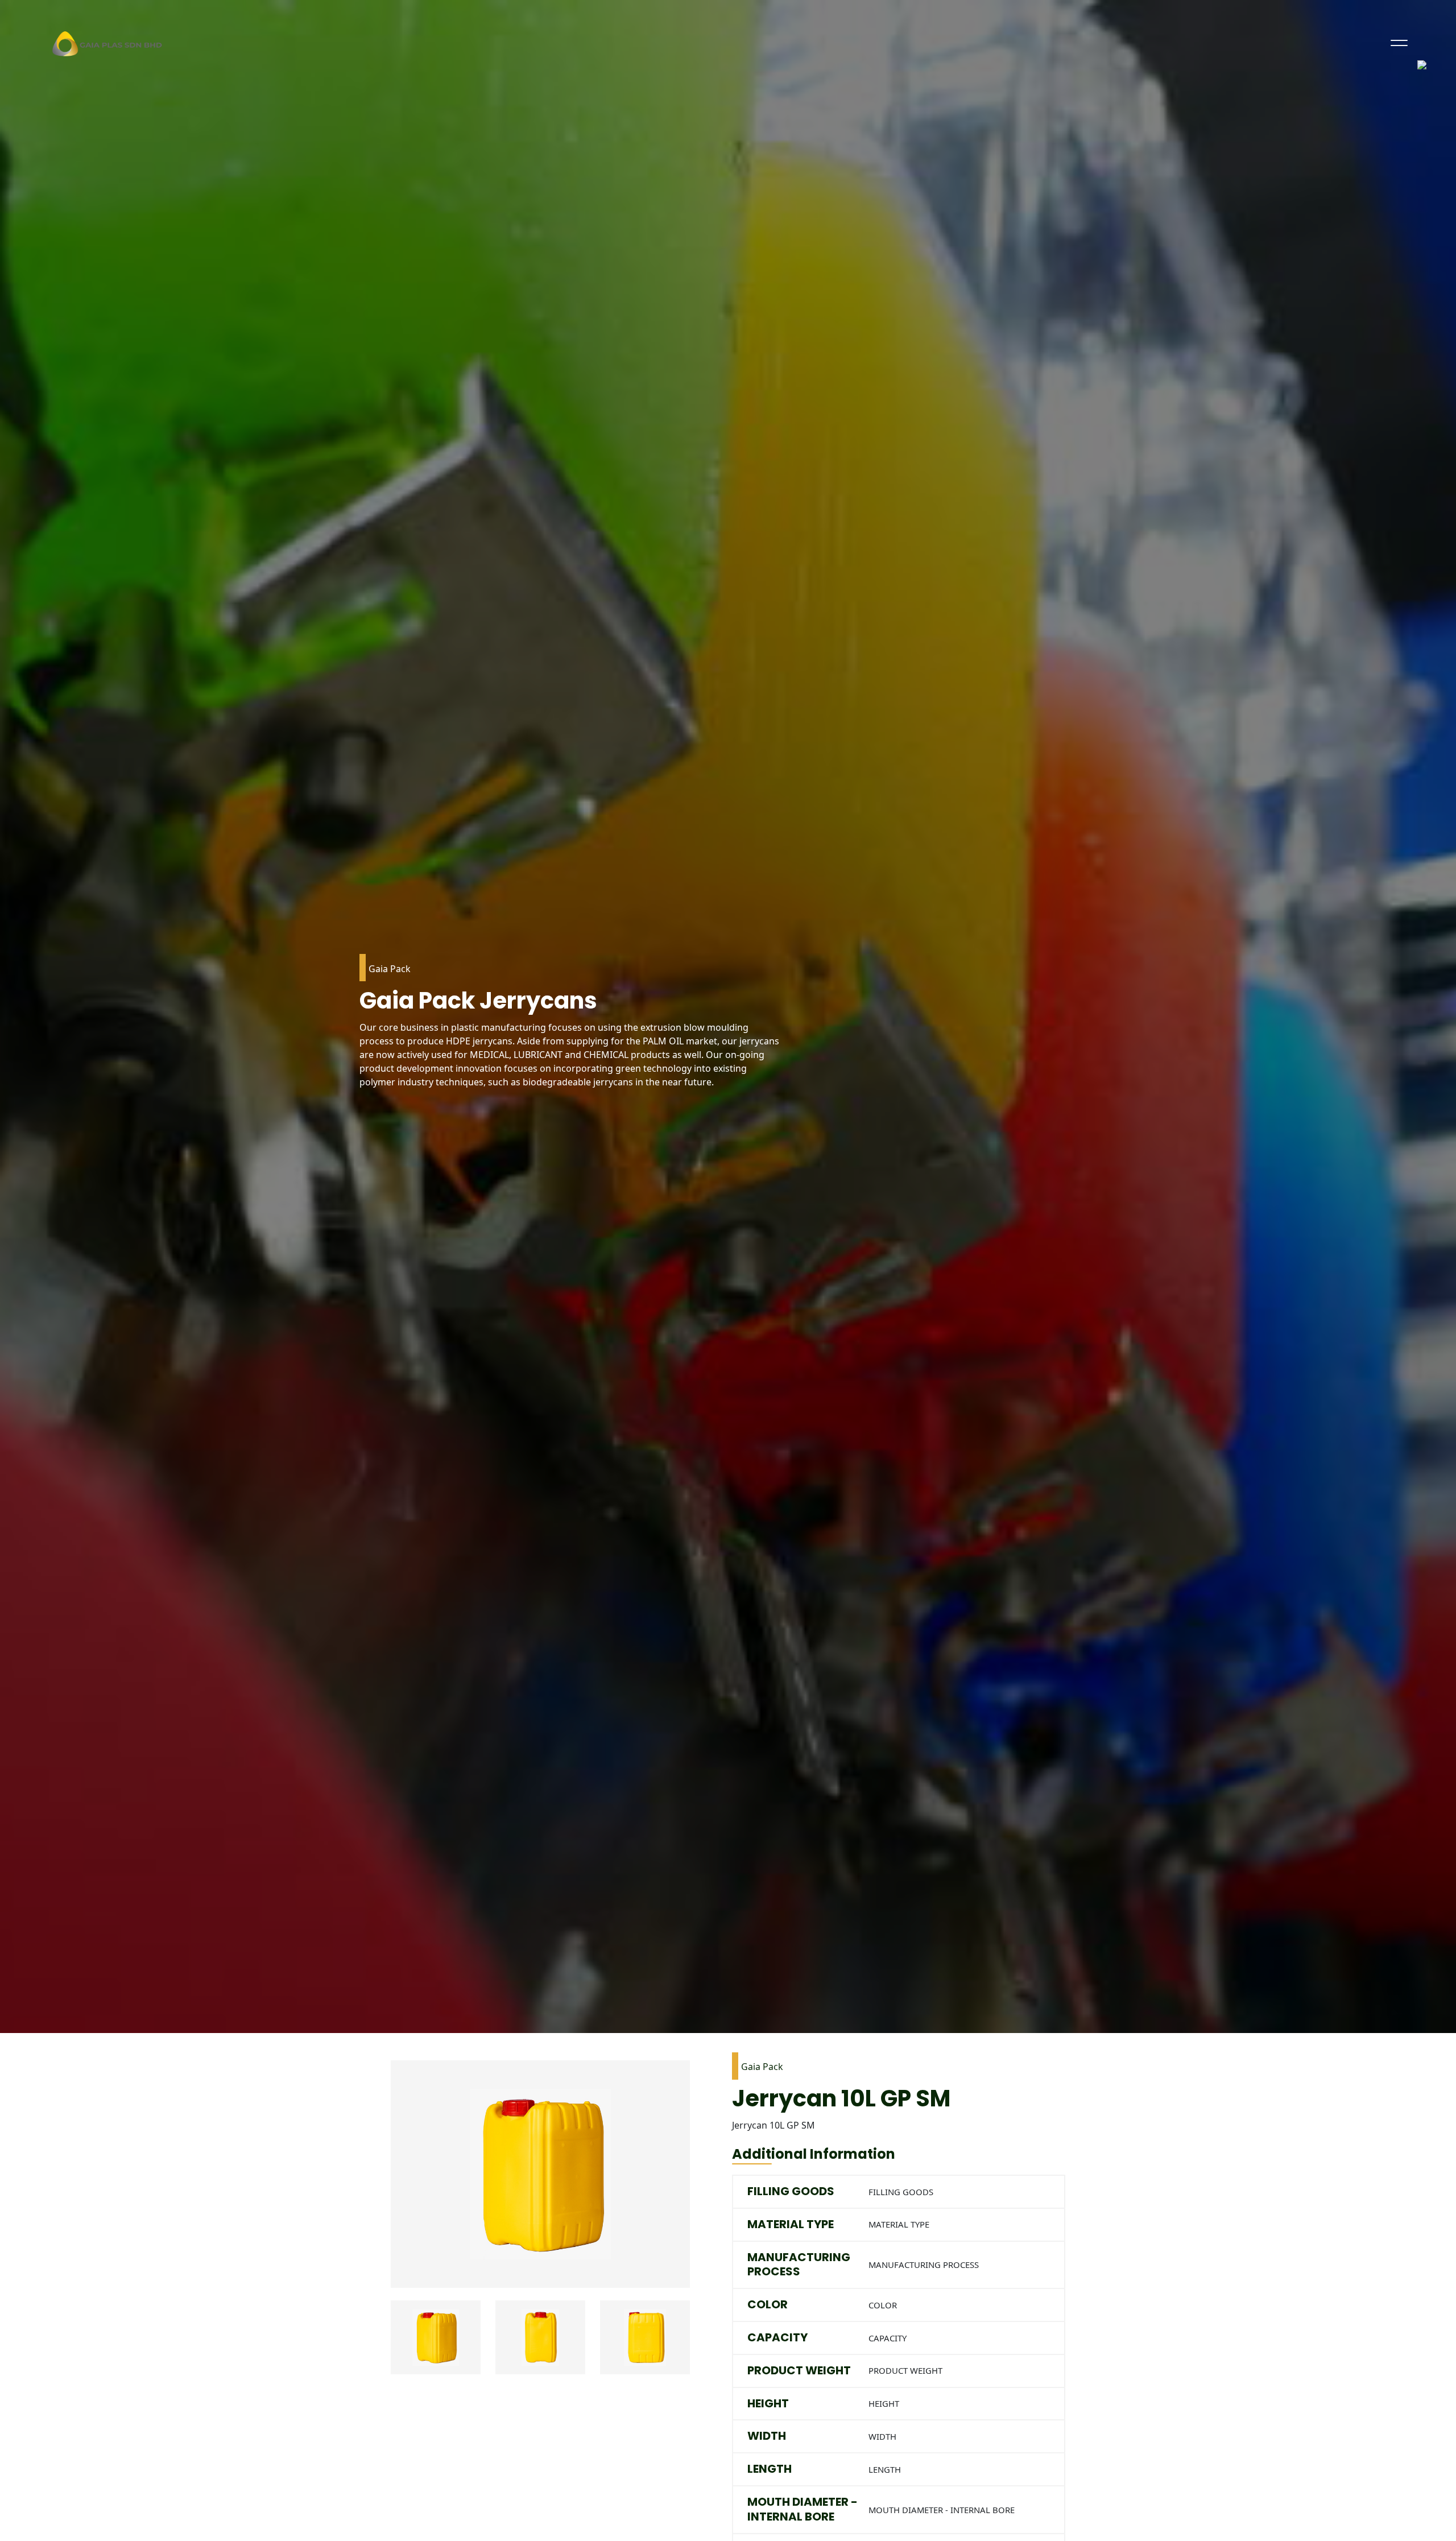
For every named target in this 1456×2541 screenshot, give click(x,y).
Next (698, 2345)
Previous (382, 2345)
